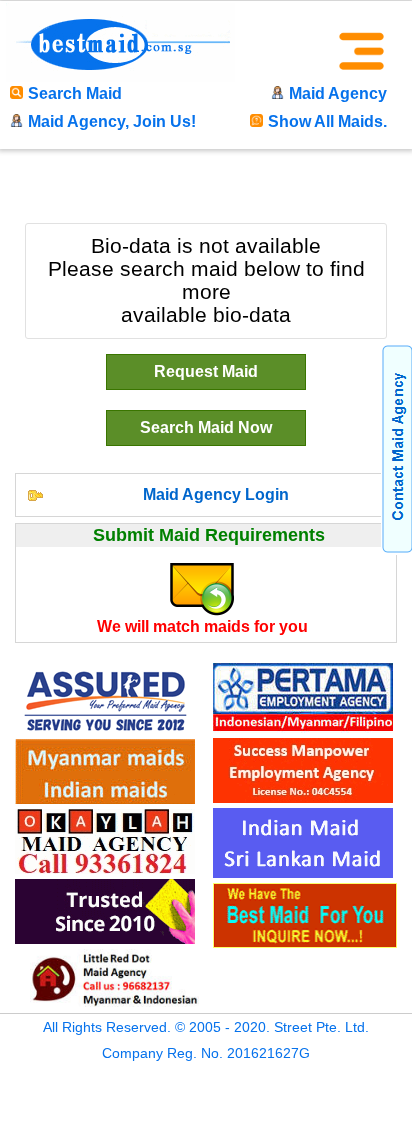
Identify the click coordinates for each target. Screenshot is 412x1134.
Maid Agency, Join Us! (112, 121)
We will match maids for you (202, 626)
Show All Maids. (327, 121)
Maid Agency (338, 93)
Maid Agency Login (216, 494)
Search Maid (75, 93)
